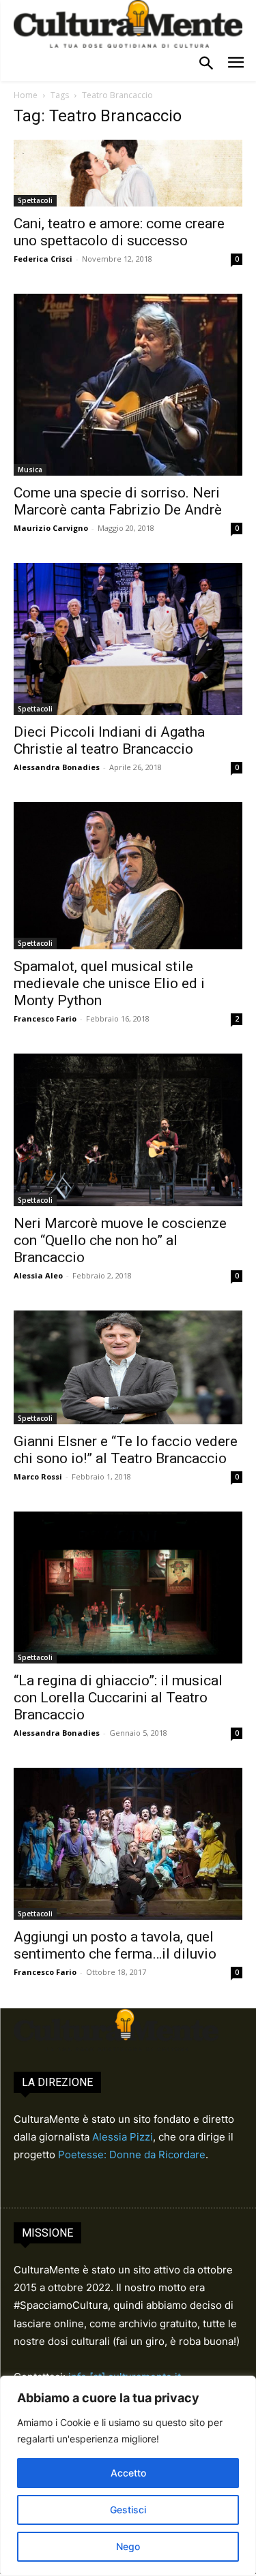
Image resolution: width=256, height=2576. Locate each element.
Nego (128, 2546)
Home (26, 95)
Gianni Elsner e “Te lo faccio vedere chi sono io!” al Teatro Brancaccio (126, 1450)
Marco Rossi (38, 1476)
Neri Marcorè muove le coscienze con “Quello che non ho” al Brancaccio (120, 1240)
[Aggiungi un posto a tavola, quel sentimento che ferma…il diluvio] (128, 1844)
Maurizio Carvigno (51, 528)
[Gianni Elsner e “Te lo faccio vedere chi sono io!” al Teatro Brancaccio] (128, 1368)
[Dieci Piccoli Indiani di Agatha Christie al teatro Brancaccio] (128, 639)
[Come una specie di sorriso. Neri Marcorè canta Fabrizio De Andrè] (128, 385)
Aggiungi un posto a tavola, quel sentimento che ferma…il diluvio (115, 1945)
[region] (128, 2476)
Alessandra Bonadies (57, 767)
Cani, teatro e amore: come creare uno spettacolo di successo (119, 232)
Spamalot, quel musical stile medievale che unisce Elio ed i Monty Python (109, 983)
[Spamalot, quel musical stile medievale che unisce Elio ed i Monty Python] (128, 876)
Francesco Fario (45, 1018)
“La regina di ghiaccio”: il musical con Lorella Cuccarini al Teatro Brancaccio (118, 1698)
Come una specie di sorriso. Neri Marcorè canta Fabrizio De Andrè (118, 501)
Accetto (128, 2473)
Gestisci (128, 2510)
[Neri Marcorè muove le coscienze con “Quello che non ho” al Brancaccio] (128, 1130)
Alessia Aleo (38, 1275)
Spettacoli (35, 200)
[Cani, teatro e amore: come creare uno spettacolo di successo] (128, 173)
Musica (30, 470)
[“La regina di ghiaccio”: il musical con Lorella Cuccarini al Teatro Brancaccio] (128, 1588)
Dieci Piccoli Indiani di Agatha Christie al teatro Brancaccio (109, 740)
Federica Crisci (43, 259)
